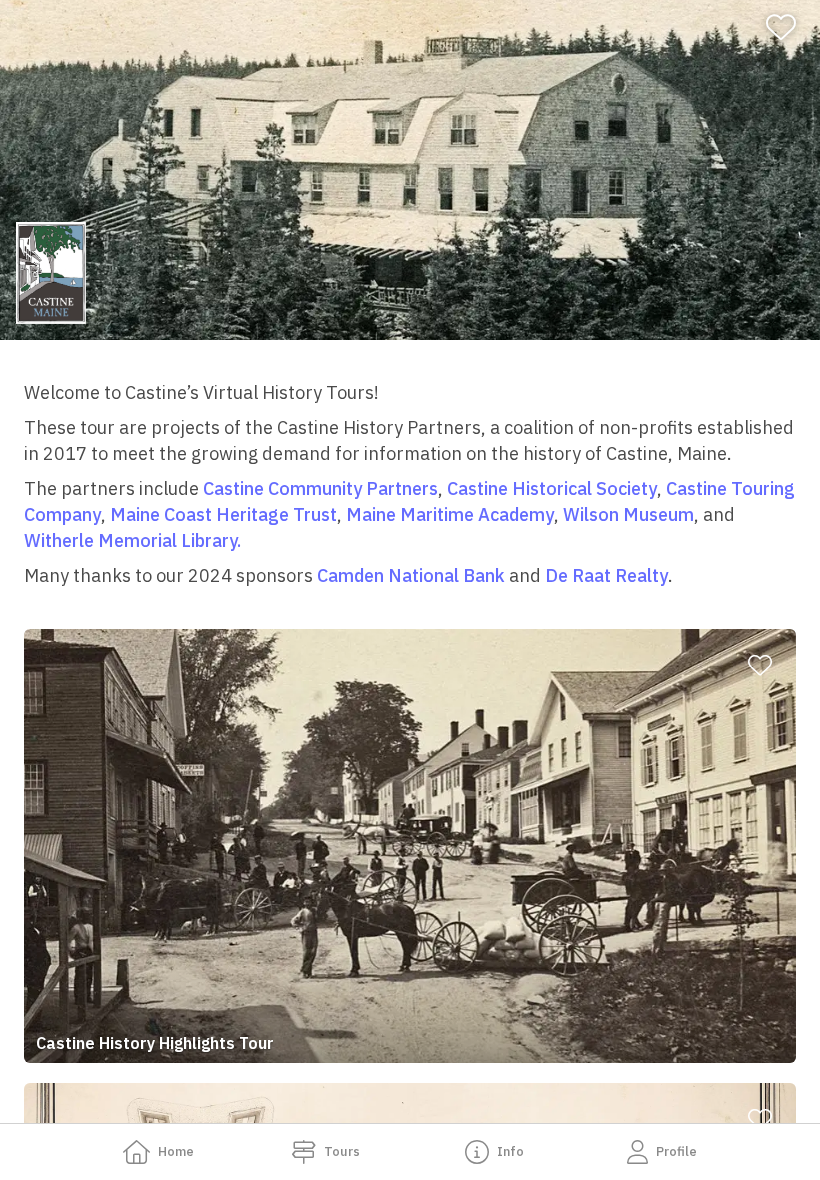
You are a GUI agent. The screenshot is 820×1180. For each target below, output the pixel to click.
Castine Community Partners (320, 488)
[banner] (410, 170)
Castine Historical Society (552, 488)
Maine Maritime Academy (450, 514)
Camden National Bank (411, 575)
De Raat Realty (606, 575)
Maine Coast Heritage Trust (223, 514)
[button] (410, 846)
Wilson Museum (628, 514)
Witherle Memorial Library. (132, 540)
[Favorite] (789, 27)
